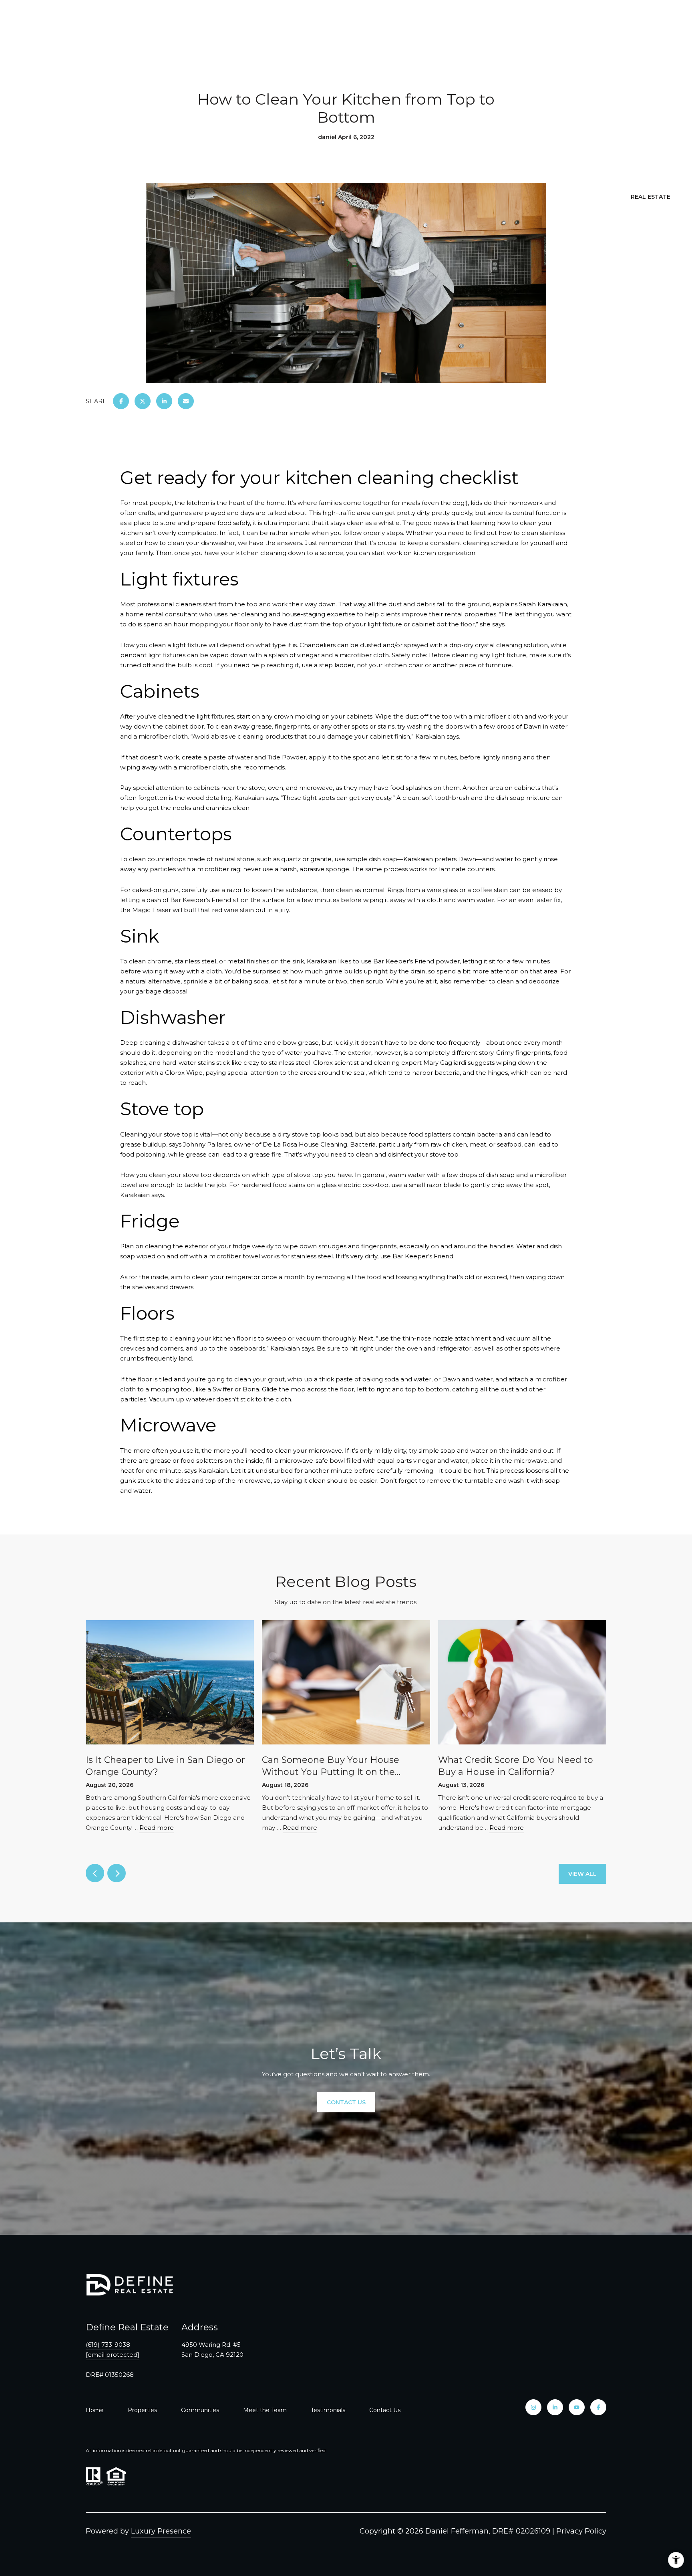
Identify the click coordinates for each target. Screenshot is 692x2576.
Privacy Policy (581, 2531)
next (117, 1873)
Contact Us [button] (346, 2102)
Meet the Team (265, 2410)
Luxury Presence (161, 2531)
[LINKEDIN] (555, 2407)
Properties (142, 2410)
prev (95, 1873)
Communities (200, 2410)
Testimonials (328, 2410)
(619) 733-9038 (108, 2345)
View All (582, 1874)
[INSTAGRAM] (533, 2407)
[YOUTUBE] (577, 2407)
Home (95, 2410)
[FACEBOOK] (598, 2407)
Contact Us (385, 2410)
